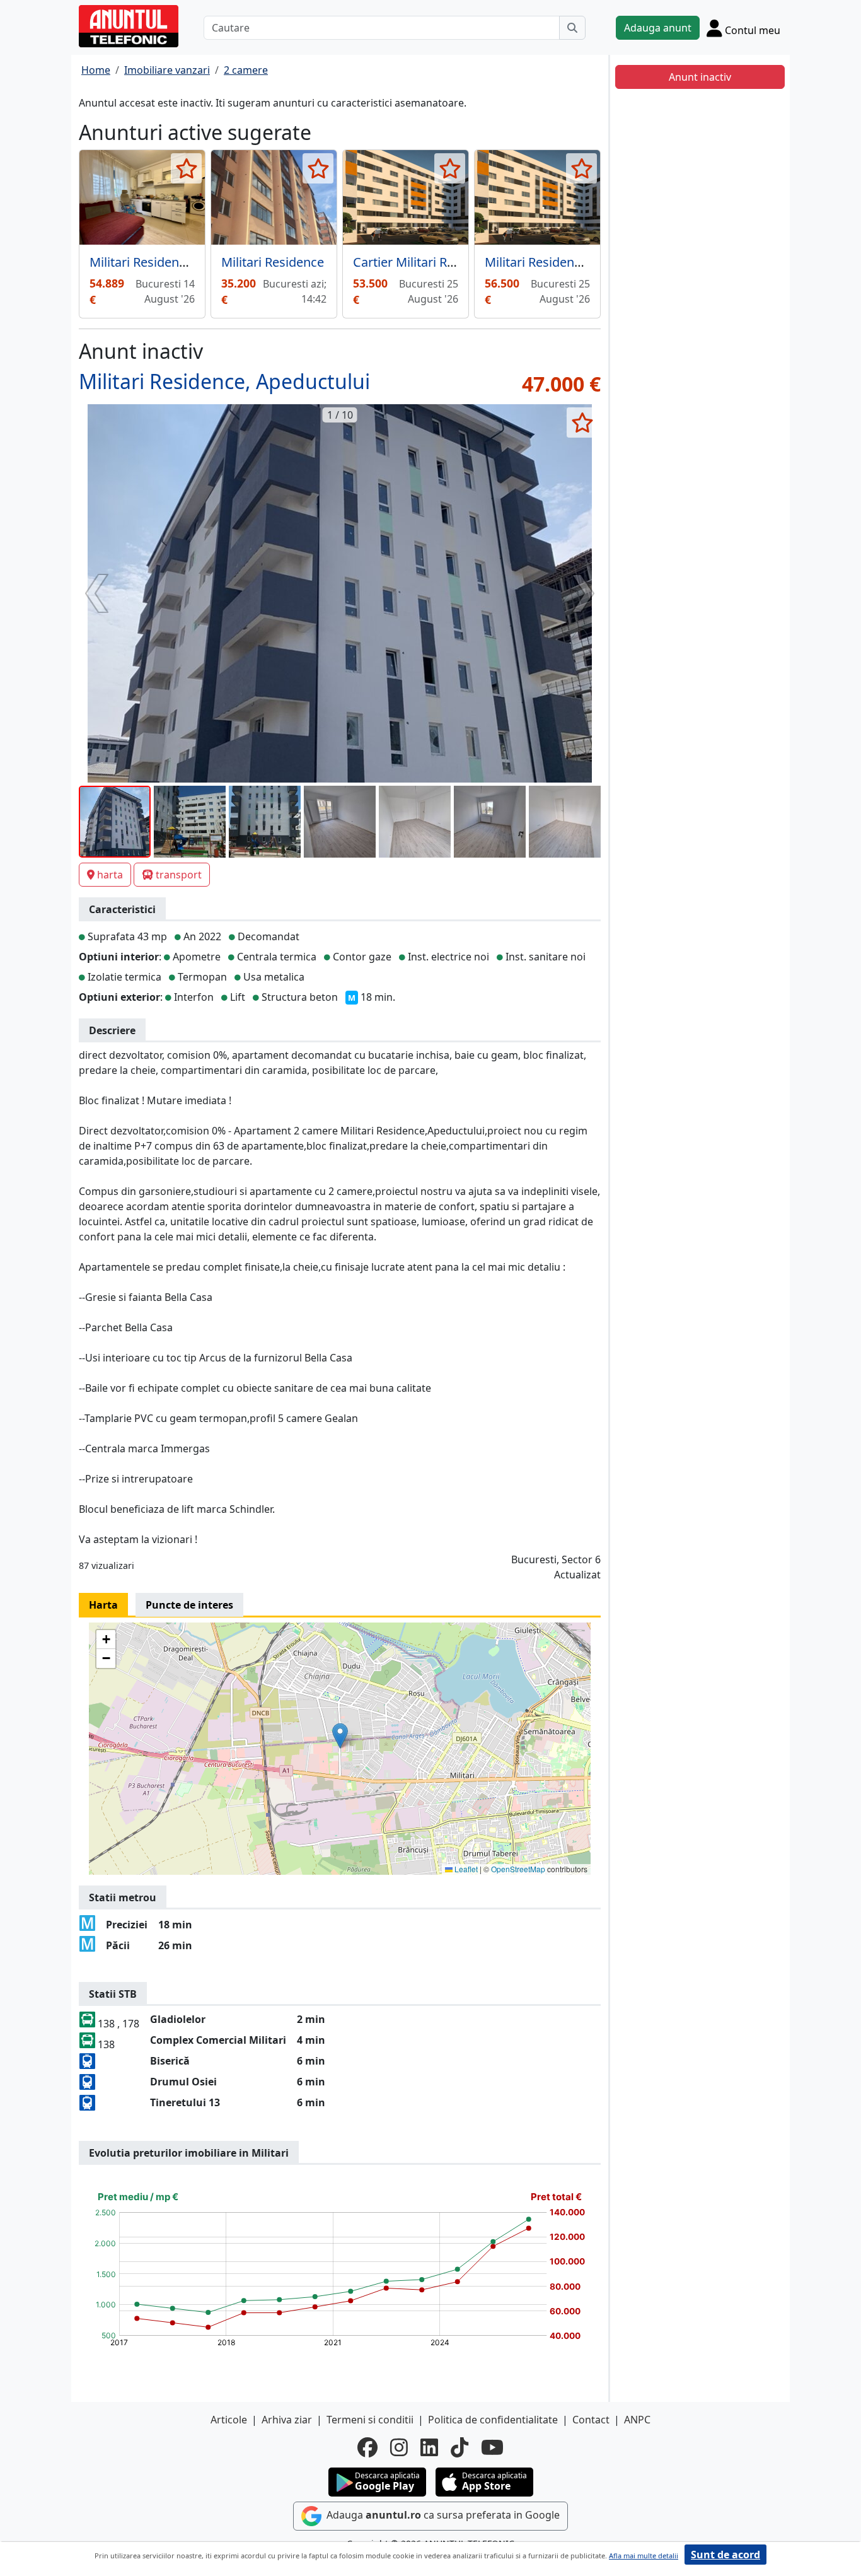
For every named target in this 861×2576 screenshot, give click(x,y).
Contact (591, 2420)
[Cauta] (572, 28)
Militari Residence (273, 262)
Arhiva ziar (287, 2420)
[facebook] (367, 2447)
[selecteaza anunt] (186, 168)
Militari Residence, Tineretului (570, 262)
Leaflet (465, 1869)
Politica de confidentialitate (493, 2420)
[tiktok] (459, 2447)
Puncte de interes (189, 1605)
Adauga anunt (658, 28)
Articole (229, 2420)
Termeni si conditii (370, 2420)
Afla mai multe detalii (644, 2556)
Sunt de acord (725, 2555)
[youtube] (492, 2447)
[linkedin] (429, 2447)
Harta (103, 1605)
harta (110, 875)
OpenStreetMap (518, 1869)
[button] (340, 1736)
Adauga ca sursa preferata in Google (442, 2515)
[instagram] (399, 2447)
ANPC (637, 2420)
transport (179, 875)
